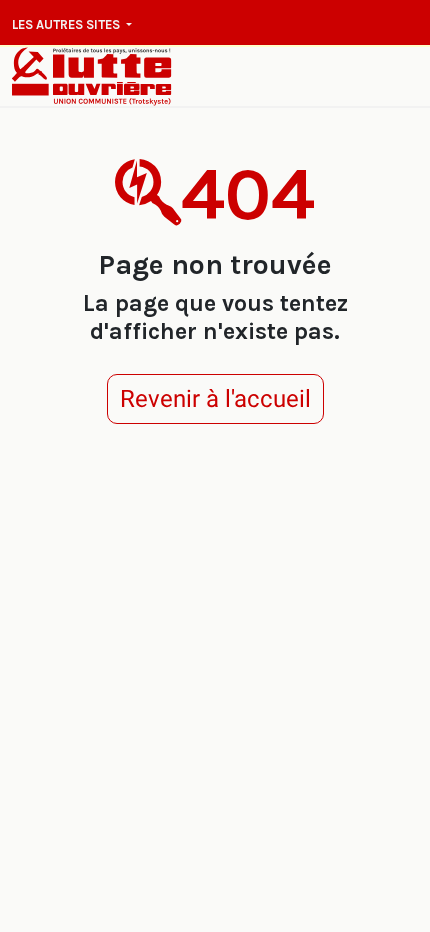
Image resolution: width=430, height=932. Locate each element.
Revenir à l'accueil (215, 399)
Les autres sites (67, 24)
